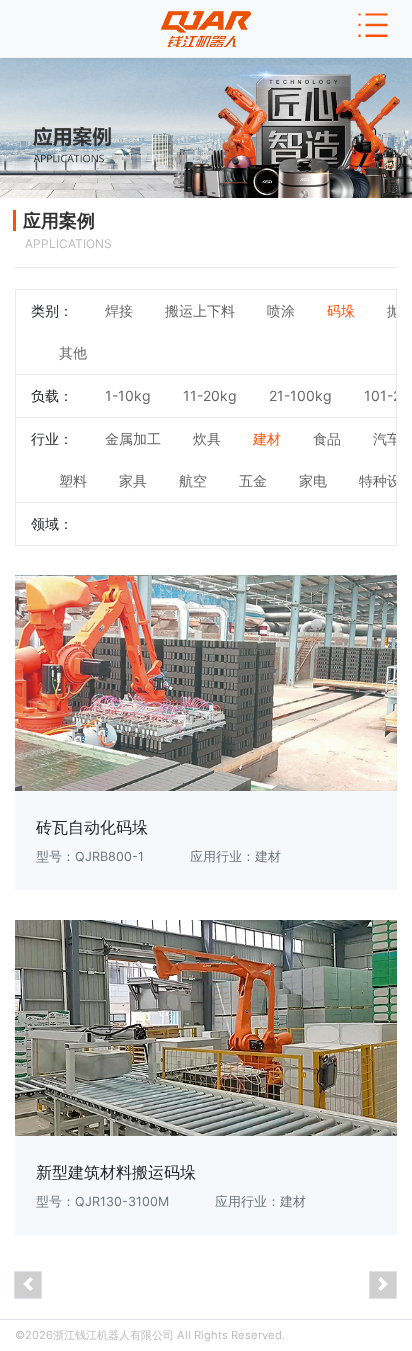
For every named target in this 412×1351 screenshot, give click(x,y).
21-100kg (300, 395)
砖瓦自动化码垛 (92, 827)
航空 (193, 480)
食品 (327, 438)
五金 (253, 480)
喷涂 (281, 310)
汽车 (387, 438)
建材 (267, 438)
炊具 (207, 438)
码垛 (341, 310)
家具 (133, 480)
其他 (73, 352)
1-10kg (128, 395)
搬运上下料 (200, 310)
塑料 (73, 480)
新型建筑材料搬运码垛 (116, 1172)
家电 (313, 480)
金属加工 (133, 438)
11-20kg (210, 395)
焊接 (119, 310)
